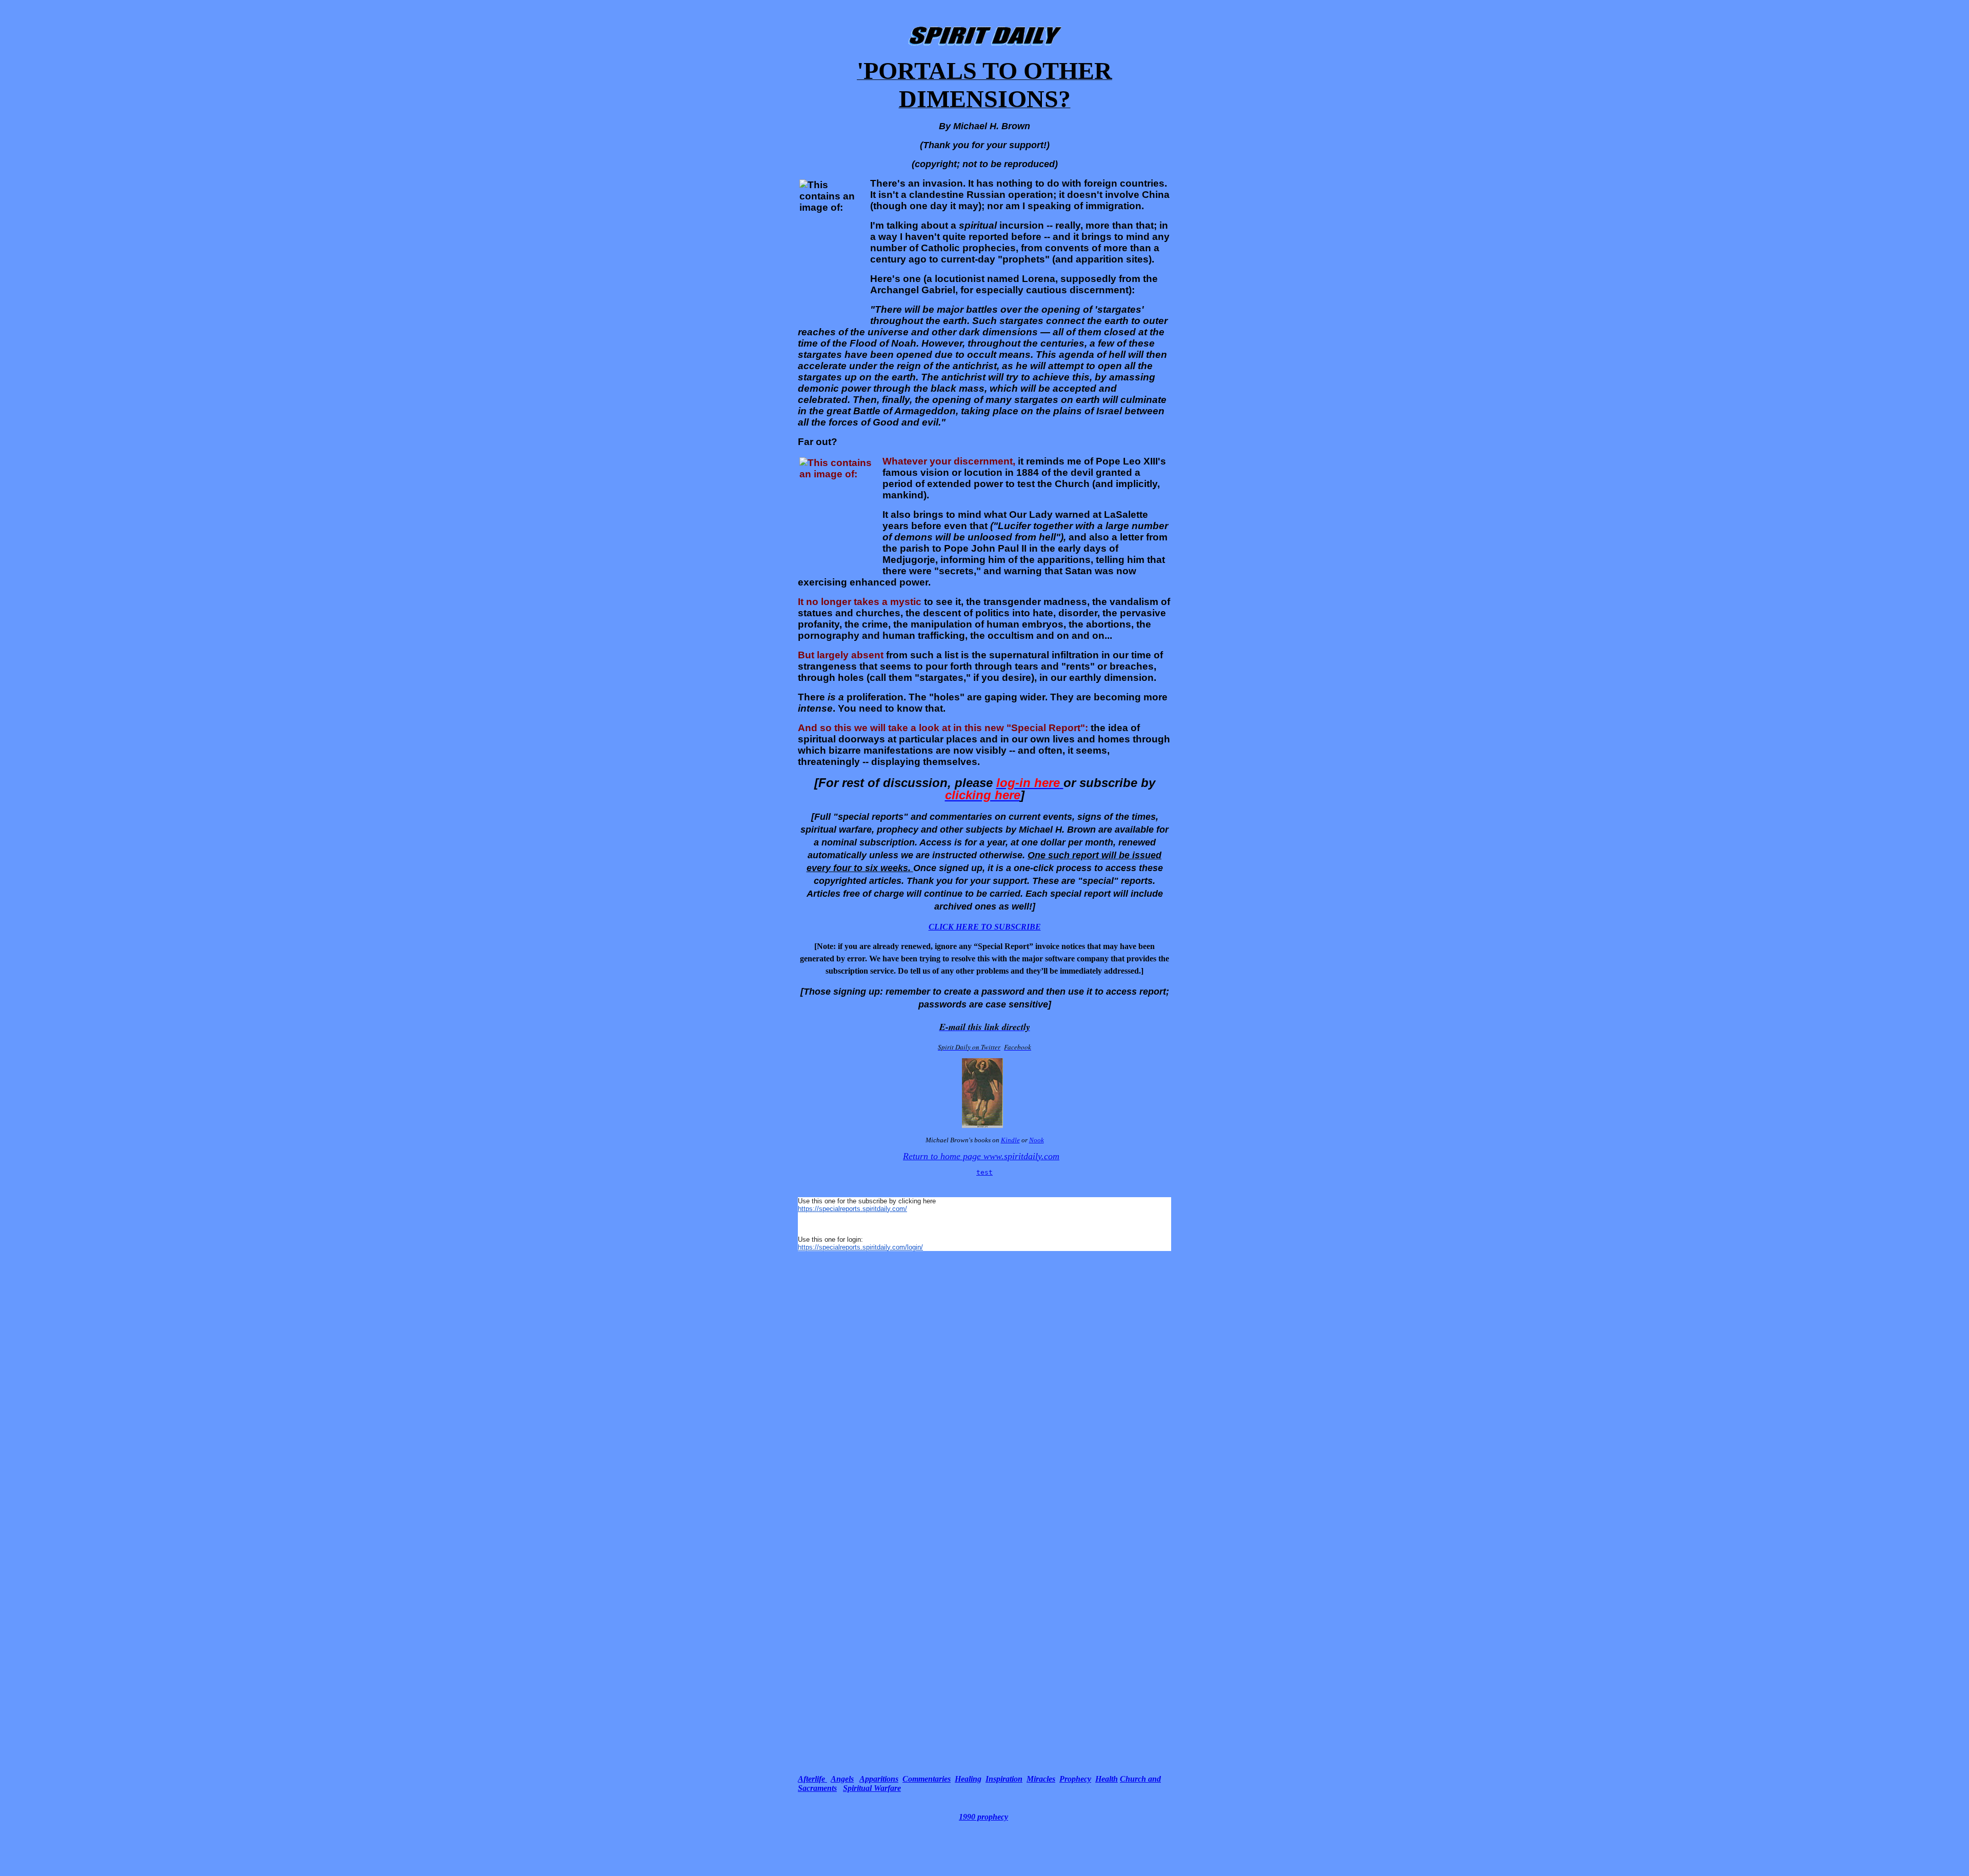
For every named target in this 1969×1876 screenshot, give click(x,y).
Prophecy (1075, 1779)
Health (1107, 1779)
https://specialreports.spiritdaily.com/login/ (860, 1247)
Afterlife (812, 1779)
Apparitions (879, 1779)
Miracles (1041, 1779)
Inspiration (1004, 1779)
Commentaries (927, 1779)
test (985, 1172)
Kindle (1010, 1140)
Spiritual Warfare (872, 1788)
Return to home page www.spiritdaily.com (981, 1156)
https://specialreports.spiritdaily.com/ (852, 1209)
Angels (842, 1779)
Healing (968, 1779)
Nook (1037, 1140)
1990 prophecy (983, 1817)
